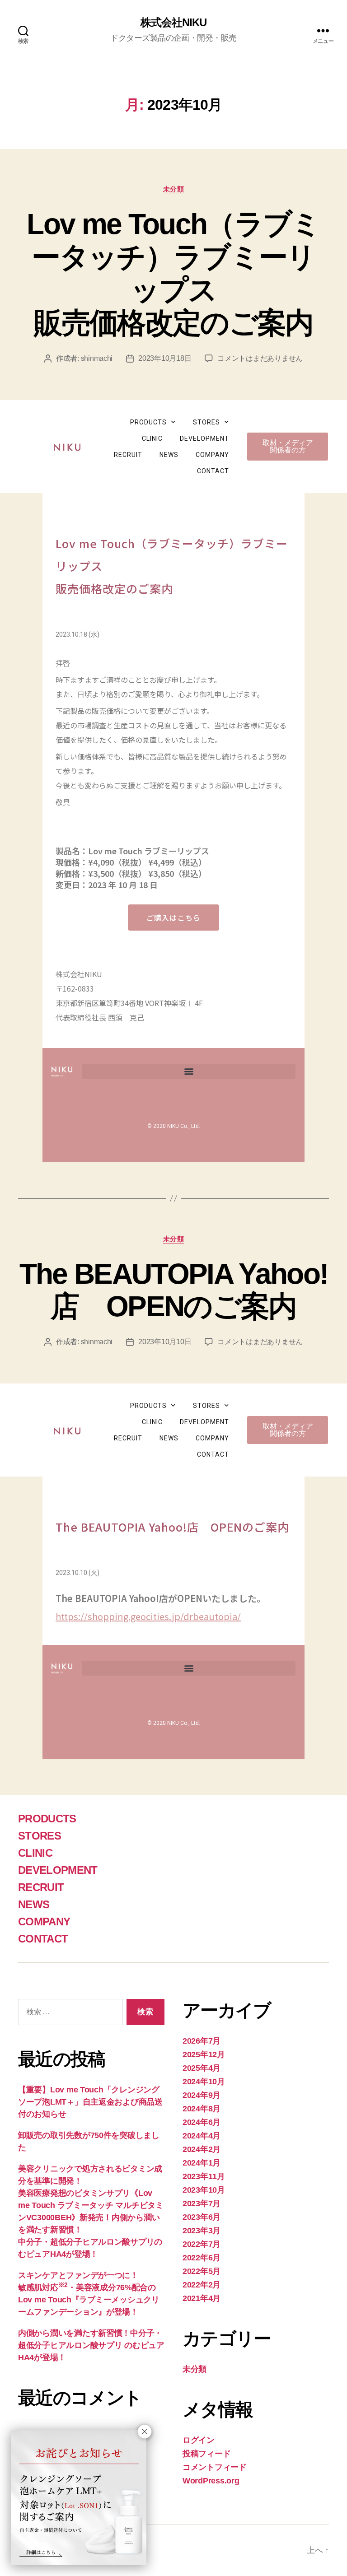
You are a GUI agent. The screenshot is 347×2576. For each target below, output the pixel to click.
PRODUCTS (148, 422)
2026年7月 (202, 2041)
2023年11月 (204, 2176)
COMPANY (212, 455)
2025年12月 (204, 2054)
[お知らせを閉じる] (145, 2432)
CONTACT (213, 471)
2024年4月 (202, 2136)
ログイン (199, 2440)
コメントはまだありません (260, 358)
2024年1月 (202, 2163)
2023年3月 (202, 2231)
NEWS (169, 455)
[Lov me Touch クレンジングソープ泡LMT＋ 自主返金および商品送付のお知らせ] (79, 2497)
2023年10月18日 (165, 358)
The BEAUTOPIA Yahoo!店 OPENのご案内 (174, 1290)
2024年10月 (204, 2082)
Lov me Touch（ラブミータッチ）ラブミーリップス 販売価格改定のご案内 (173, 273)
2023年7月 (202, 2203)
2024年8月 (202, 2109)
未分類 (174, 189)
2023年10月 (204, 2190)
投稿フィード (206, 2454)
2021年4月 (202, 2298)
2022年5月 (202, 2271)
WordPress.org (211, 2481)
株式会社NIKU (173, 23)
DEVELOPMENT (204, 438)
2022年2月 (202, 2285)
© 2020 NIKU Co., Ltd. (174, 1126)
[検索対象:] (69, 2014)
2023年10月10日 (165, 1342)
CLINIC (152, 438)
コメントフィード (215, 2467)
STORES (206, 422)
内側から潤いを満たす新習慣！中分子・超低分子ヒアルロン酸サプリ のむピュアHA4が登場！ (91, 2345)
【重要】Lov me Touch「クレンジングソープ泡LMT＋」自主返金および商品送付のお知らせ (90, 2102)
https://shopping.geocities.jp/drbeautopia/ (148, 1616)
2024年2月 (202, 2149)
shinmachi (97, 358)
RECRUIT (128, 455)
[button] (189, 1071)
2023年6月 (202, 2217)
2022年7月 (202, 2244)
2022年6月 (202, 2258)
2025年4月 (202, 2068)
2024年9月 (202, 2095)
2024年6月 (202, 2122)
